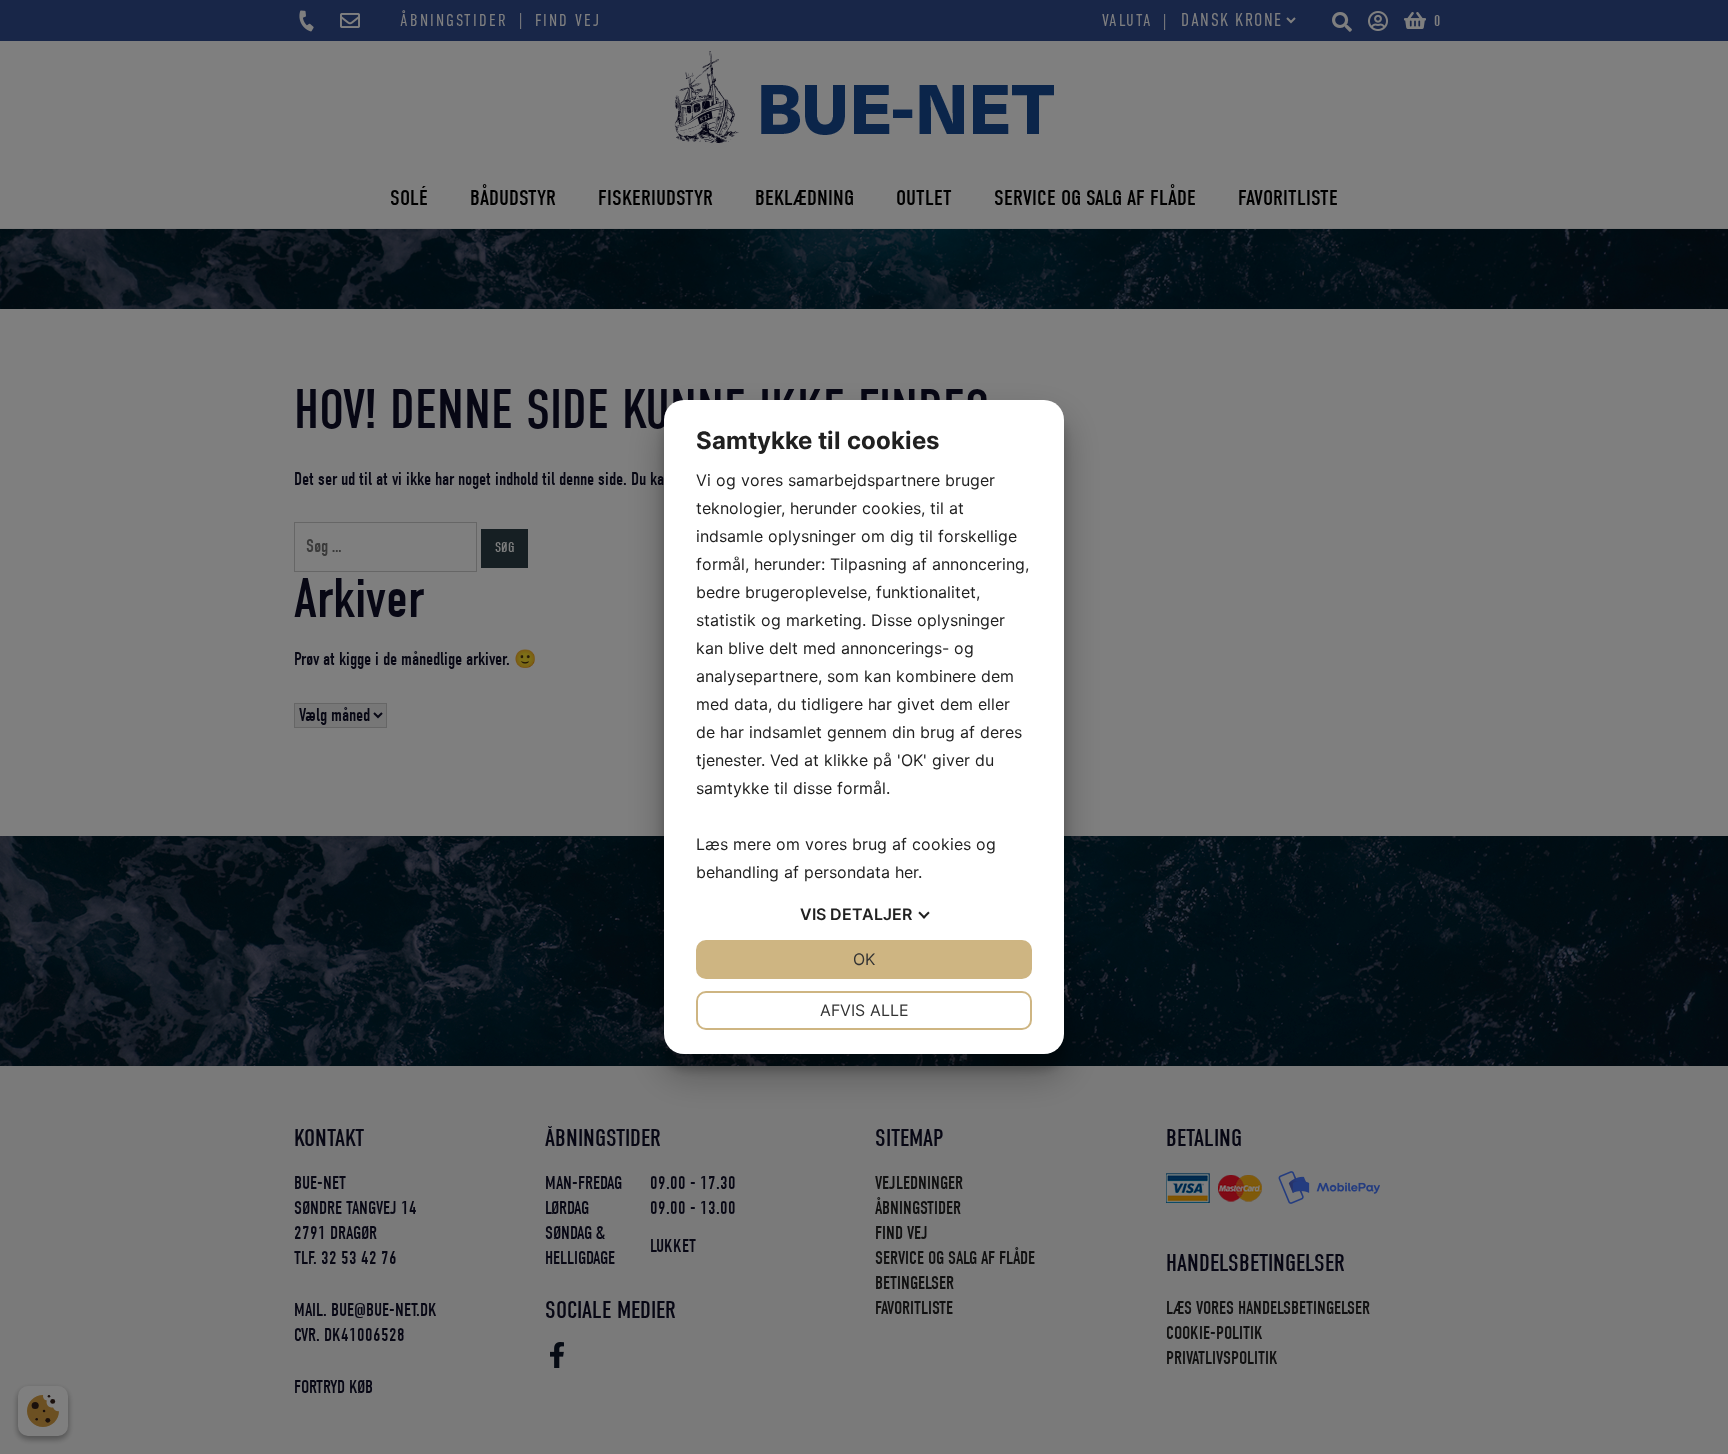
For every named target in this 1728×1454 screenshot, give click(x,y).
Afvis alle (864, 1010)
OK (864, 959)
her (906, 872)
